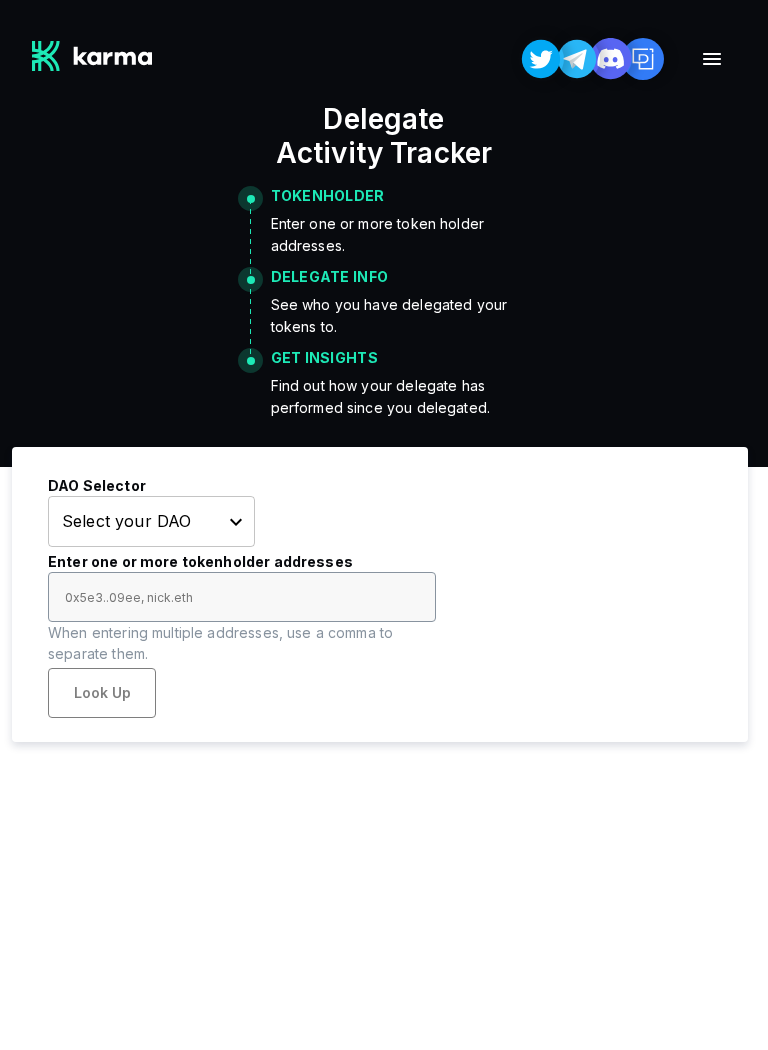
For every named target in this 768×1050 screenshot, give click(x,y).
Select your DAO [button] (126, 521)
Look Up (102, 692)
